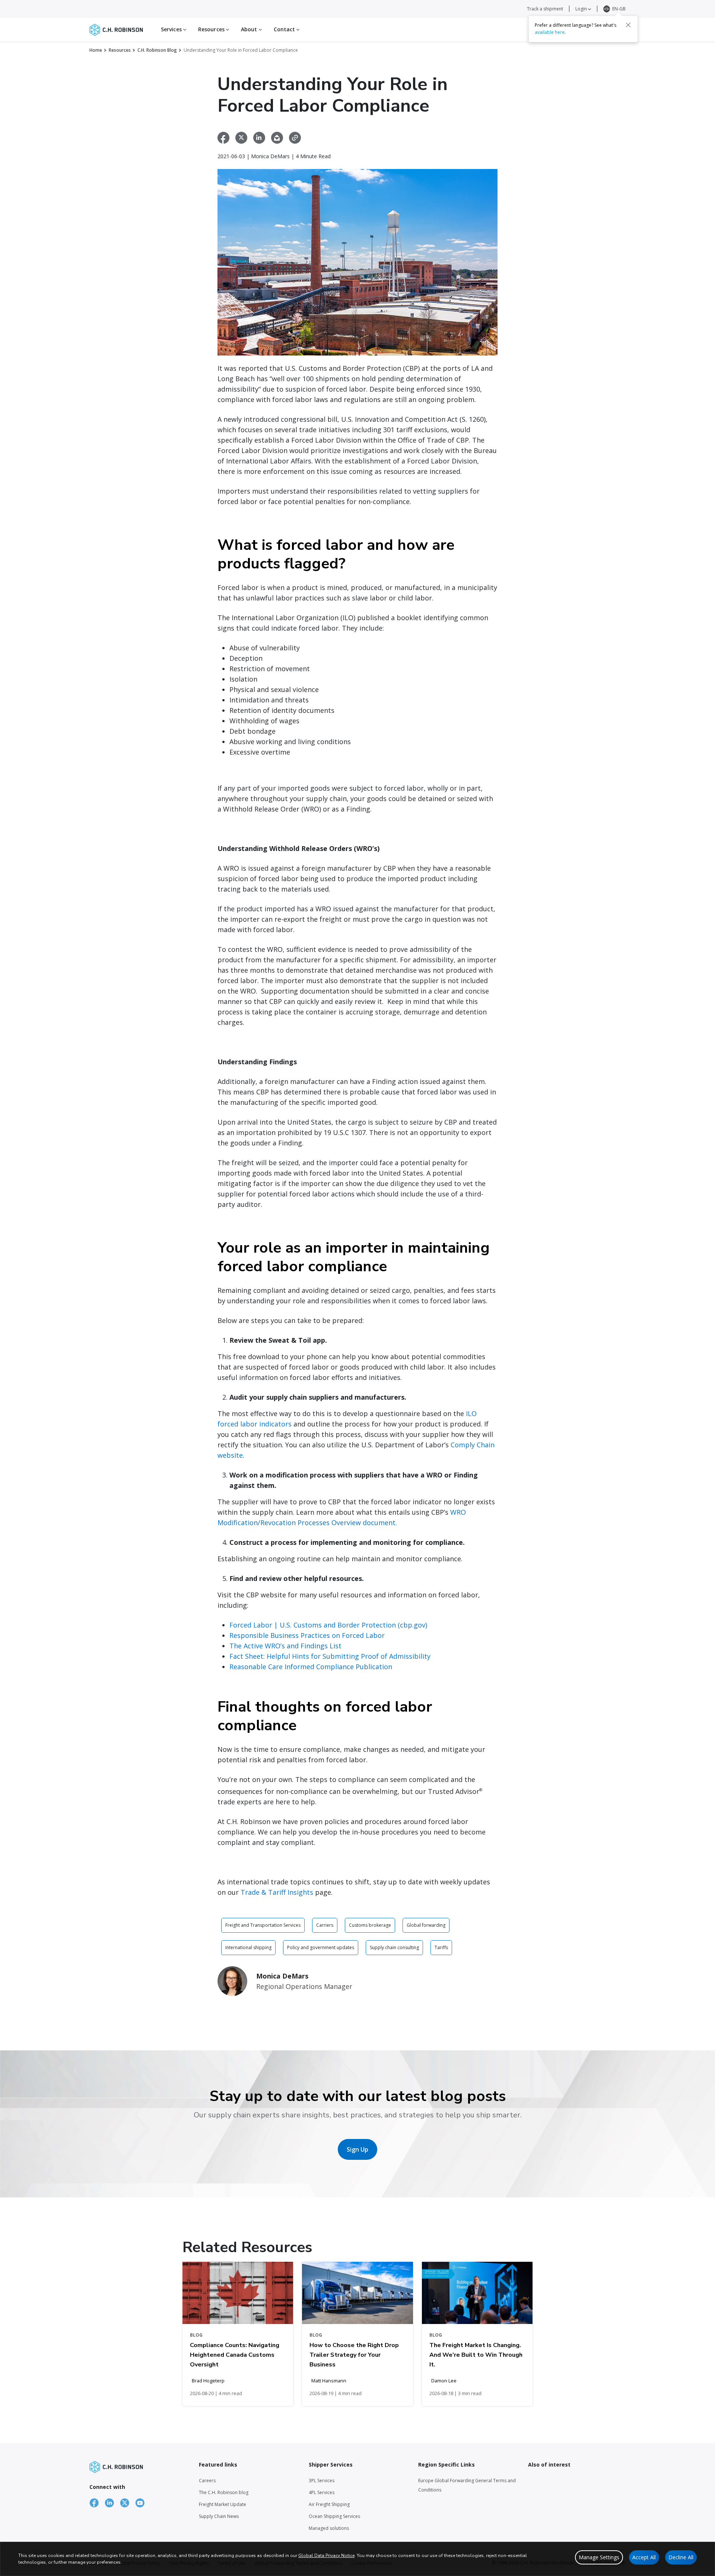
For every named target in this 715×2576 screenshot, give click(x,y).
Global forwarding (426, 1925)
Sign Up (357, 2149)
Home (96, 50)
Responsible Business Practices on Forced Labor (307, 1635)
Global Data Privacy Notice (326, 2556)
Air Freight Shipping (329, 2504)
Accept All (644, 2557)
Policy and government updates (321, 1947)
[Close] (628, 25)
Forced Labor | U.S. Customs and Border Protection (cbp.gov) (328, 1625)
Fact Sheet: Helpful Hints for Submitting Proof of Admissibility (330, 1656)
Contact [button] (285, 29)
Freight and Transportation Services (263, 1925)
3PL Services (322, 2481)
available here (550, 32)
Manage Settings (599, 2557)
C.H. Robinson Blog (157, 50)
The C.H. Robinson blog (224, 2492)
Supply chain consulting (394, 1947)
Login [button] (582, 9)
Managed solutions (329, 2528)
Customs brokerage (370, 1925)
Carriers (325, 1925)
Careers (207, 2481)
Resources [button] (212, 29)
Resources (120, 50)
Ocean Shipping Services (334, 2516)
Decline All (681, 2557)
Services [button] (172, 29)
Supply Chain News (219, 2516)
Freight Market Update (223, 2504)
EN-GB (619, 9)
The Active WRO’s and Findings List (285, 1646)
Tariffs (441, 1947)
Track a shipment (545, 9)
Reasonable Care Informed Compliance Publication (311, 1667)
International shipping (248, 1947)
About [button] (250, 29)
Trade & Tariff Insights (277, 1892)
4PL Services (322, 2492)
